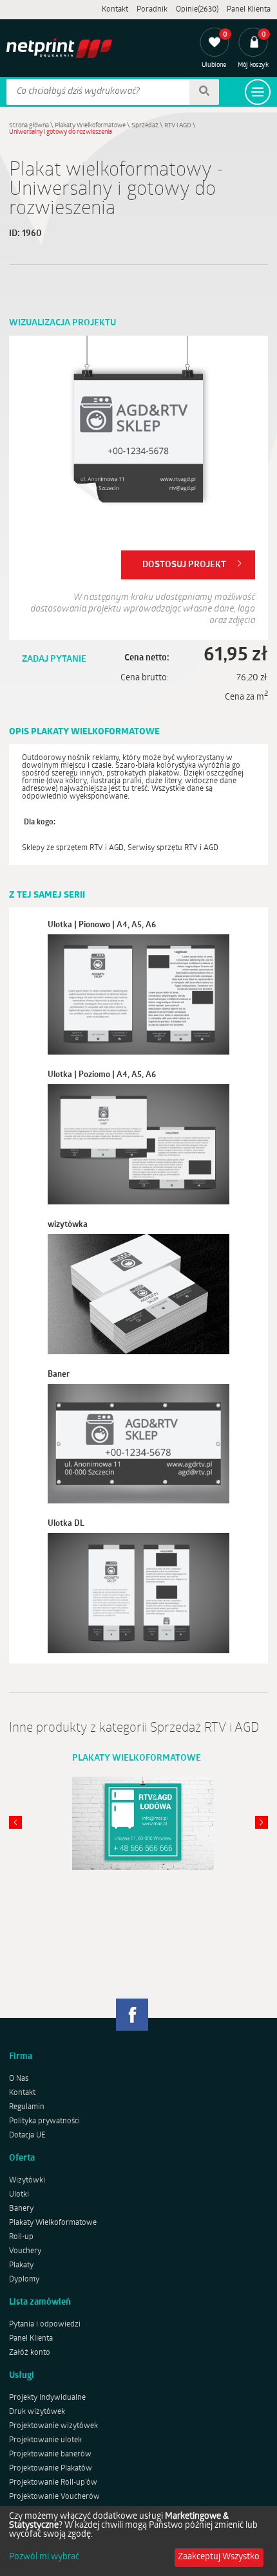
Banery (21, 2209)
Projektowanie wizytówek (53, 2426)
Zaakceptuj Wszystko (219, 2557)
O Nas (19, 2079)
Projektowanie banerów (50, 2454)
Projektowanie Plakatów (51, 2469)
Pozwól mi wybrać (44, 2557)
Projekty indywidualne (47, 2398)
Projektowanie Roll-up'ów (53, 2483)
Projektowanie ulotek (45, 2440)
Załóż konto (30, 2353)
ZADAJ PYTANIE (54, 659)
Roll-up (21, 2237)
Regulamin (27, 2107)
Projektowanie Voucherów (54, 2497)
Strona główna (29, 126)
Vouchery (25, 2251)
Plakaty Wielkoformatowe (90, 126)
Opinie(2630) (197, 10)
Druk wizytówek (37, 2412)
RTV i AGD (178, 126)
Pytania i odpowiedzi (45, 2325)
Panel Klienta (249, 10)
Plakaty (21, 2265)
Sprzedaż (145, 126)
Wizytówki (27, 2181)
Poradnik (152, 10)
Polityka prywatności (44, 2121)
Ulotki (19, 2195)
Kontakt (115, 10)
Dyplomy (24, 2280)
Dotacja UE (27, 2136)
